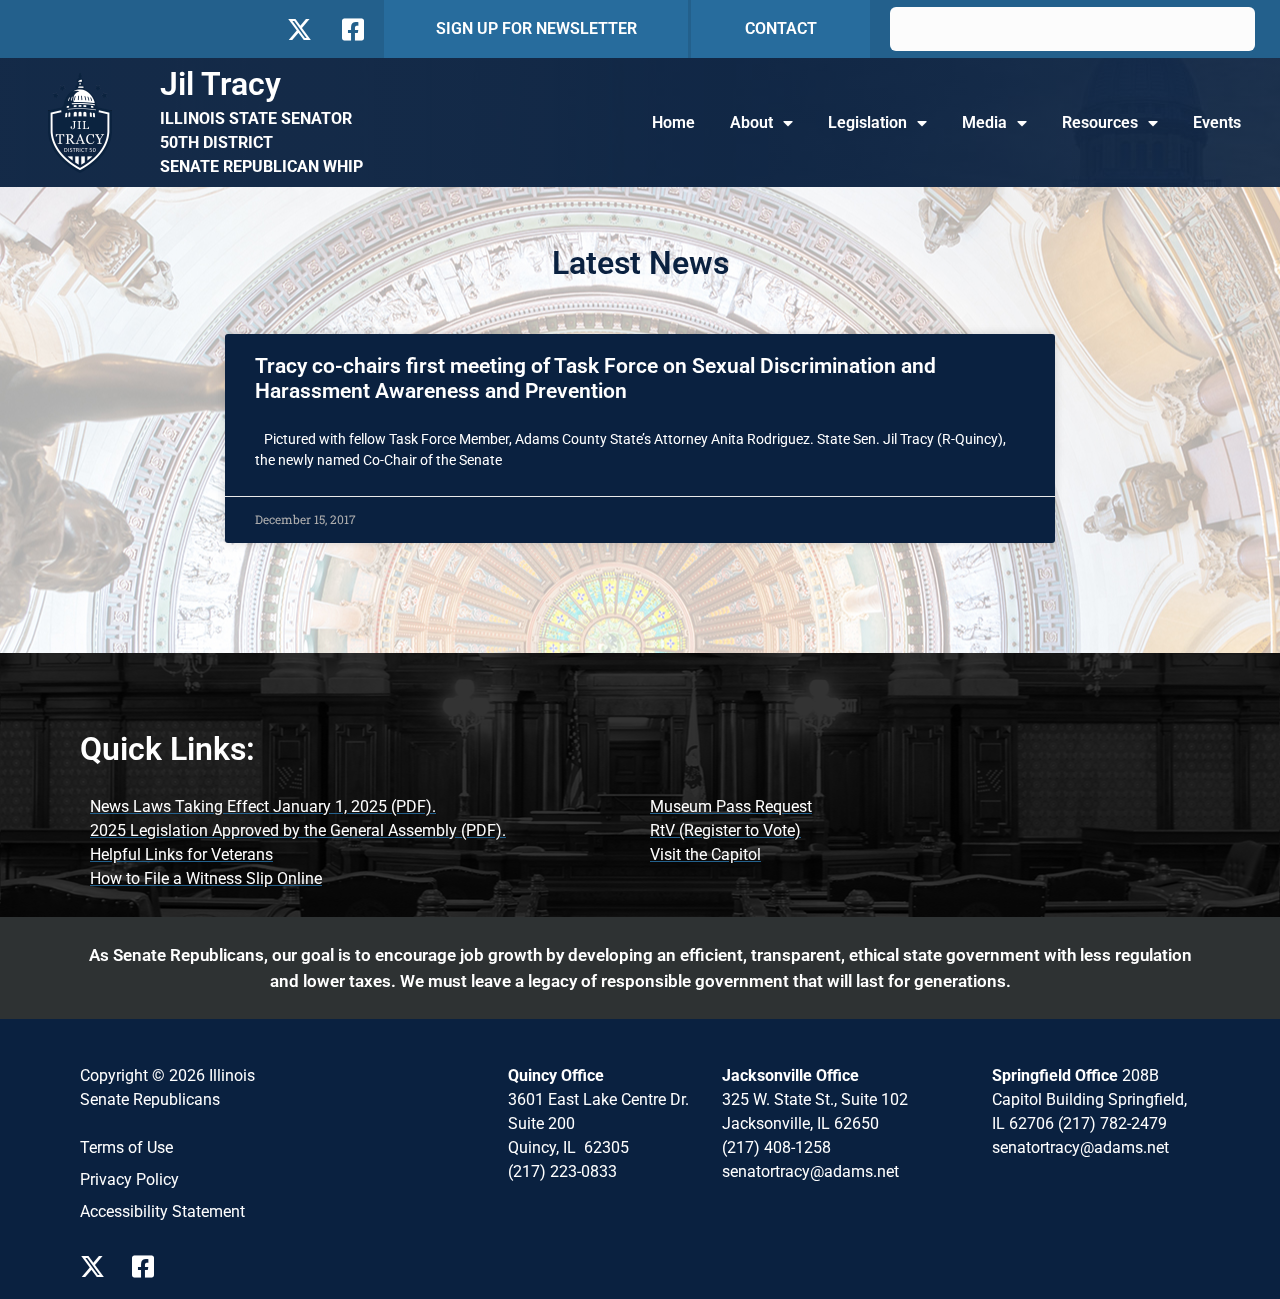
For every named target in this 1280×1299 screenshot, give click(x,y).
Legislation (867, 122)
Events (1217, 122)
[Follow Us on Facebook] (351, 29)
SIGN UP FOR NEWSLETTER (536, 28)
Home (673, 122)
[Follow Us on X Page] (98, 1266)
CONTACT (781, 28)
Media (984, 122)
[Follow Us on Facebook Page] (150, 1266)
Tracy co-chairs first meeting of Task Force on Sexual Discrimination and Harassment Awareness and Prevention (595, 378)
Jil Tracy (220, 84)
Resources (1100, 122)
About (751, 122)
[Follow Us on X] (299, 29)
